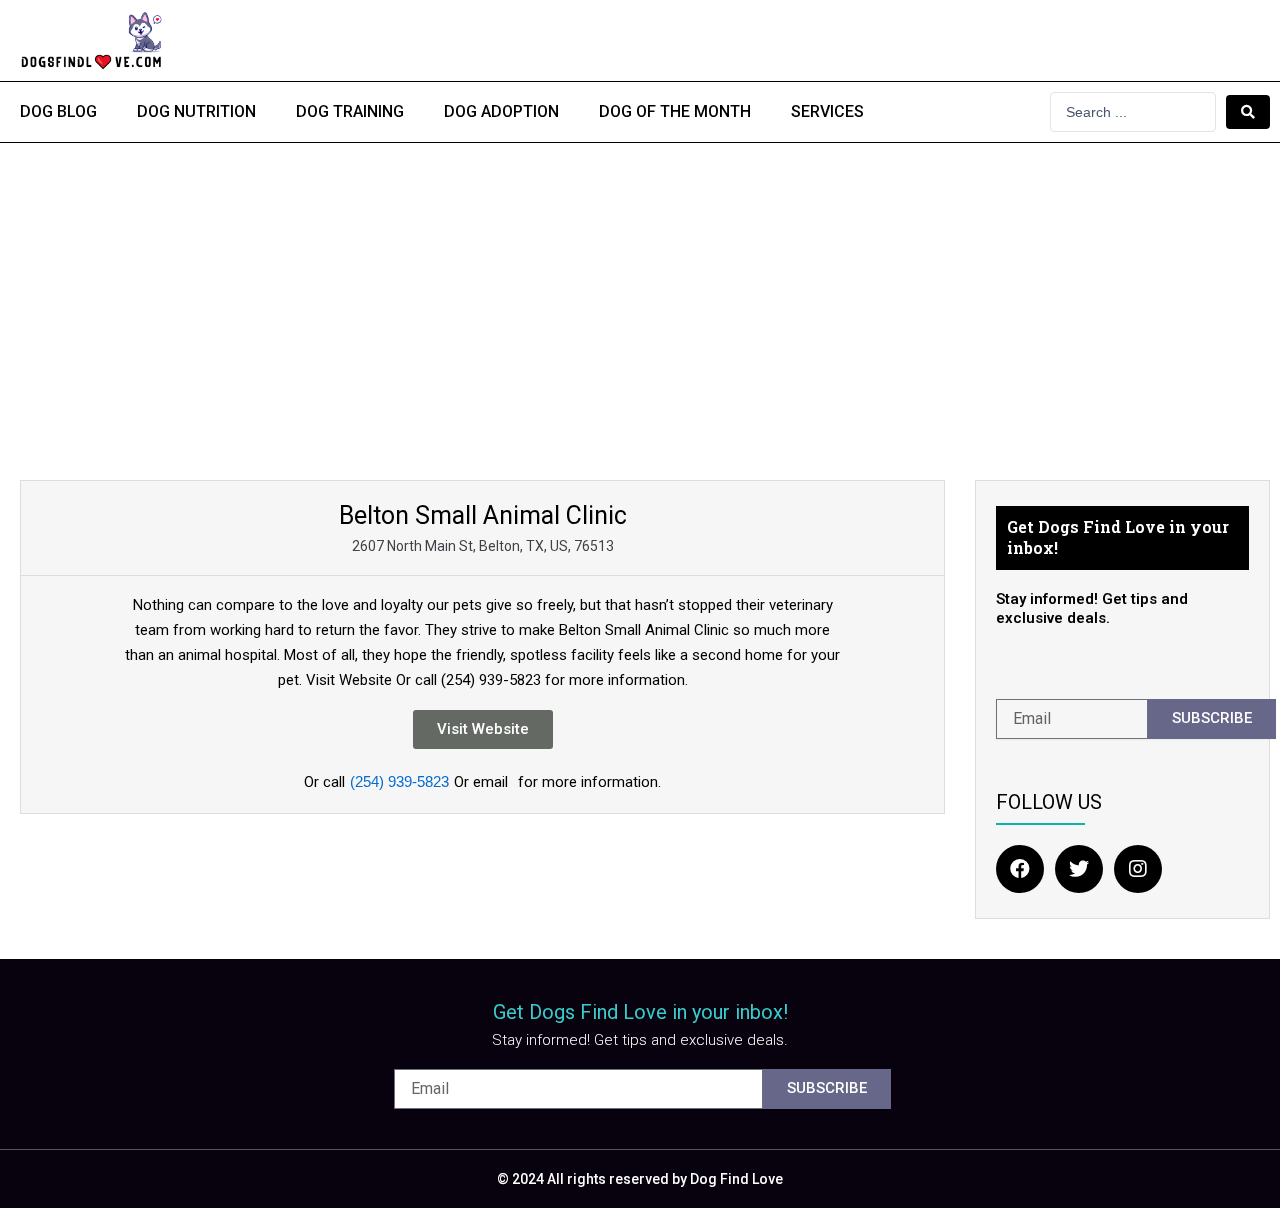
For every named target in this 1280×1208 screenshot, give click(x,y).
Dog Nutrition (196, 111)
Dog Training (350, 111)
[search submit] (1248, 112)
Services (827, 111)
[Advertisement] (640, 293)
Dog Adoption (501, 111)
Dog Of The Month (675, 111)
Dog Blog (58, 111)
